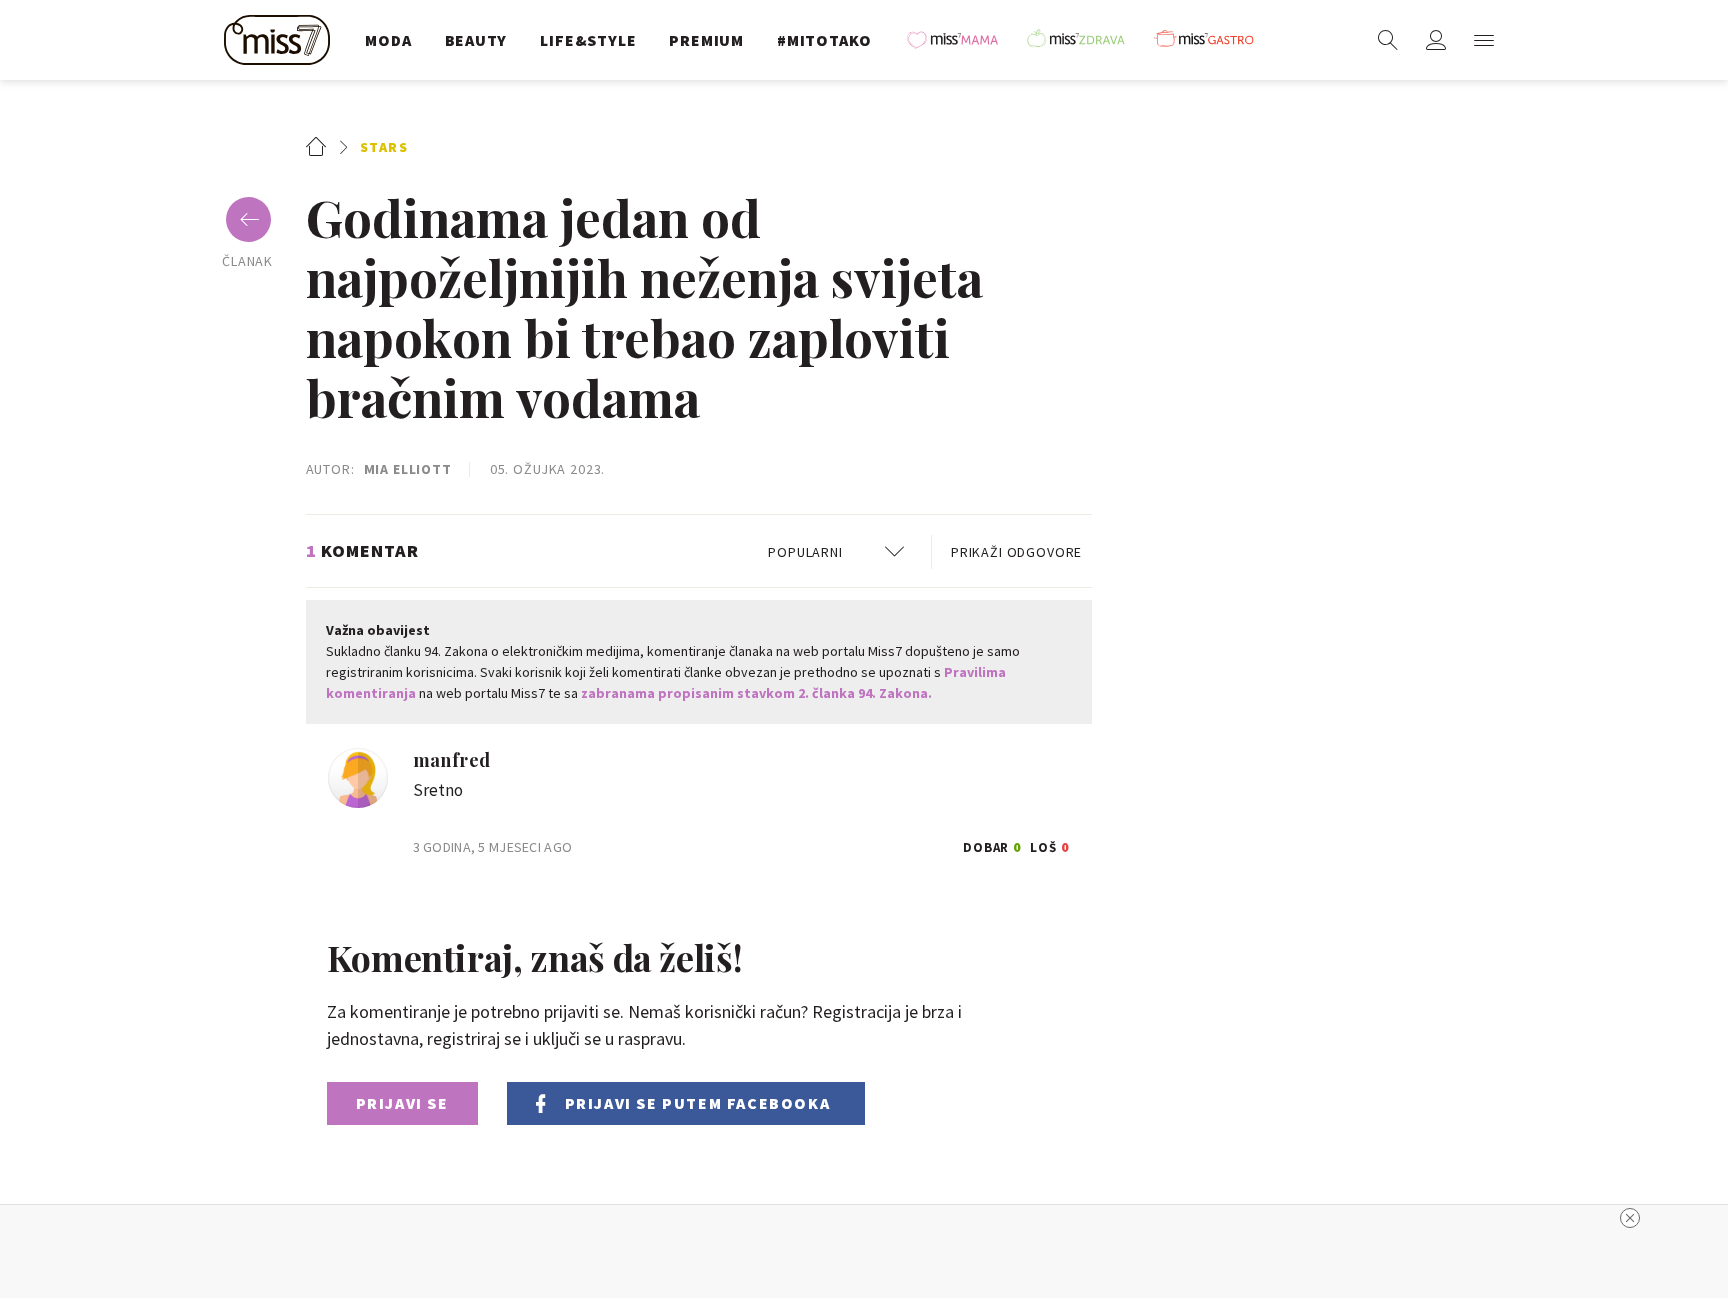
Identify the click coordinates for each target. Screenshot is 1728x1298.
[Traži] (1388, 40)
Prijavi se (402, 1103)
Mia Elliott (408, 469)
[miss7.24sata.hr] (282, 40)
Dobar (993, 844)
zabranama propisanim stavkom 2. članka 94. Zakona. (756, 693)
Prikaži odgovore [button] (1016, 552)
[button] (1484, 40)
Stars (384, 147)
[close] (1630, 1218)
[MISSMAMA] (959, 40)
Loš (1050, 844)
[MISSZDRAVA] (1085, 40)
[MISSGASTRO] (1211, 40)
